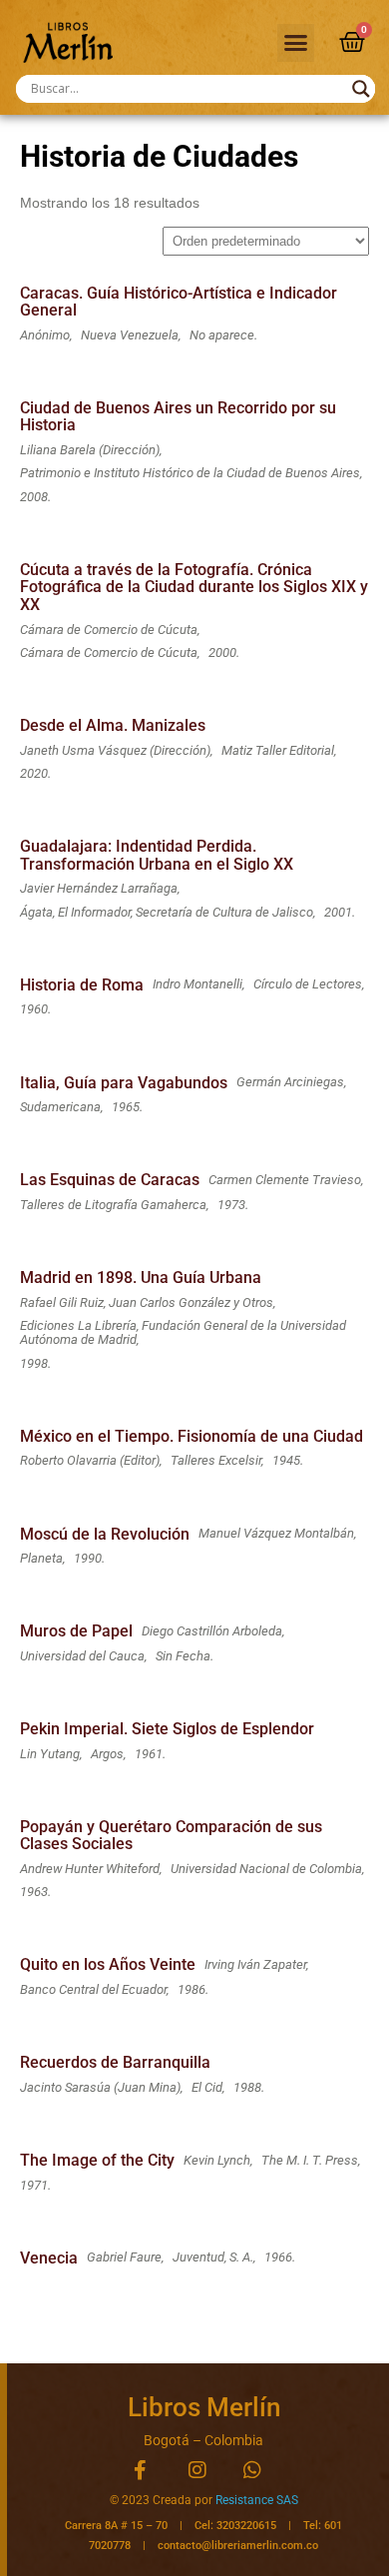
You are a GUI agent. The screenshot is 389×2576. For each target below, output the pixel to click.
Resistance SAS (257, 2500)
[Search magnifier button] (361, 89)
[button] (296, 43)
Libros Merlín (204, 2407)
